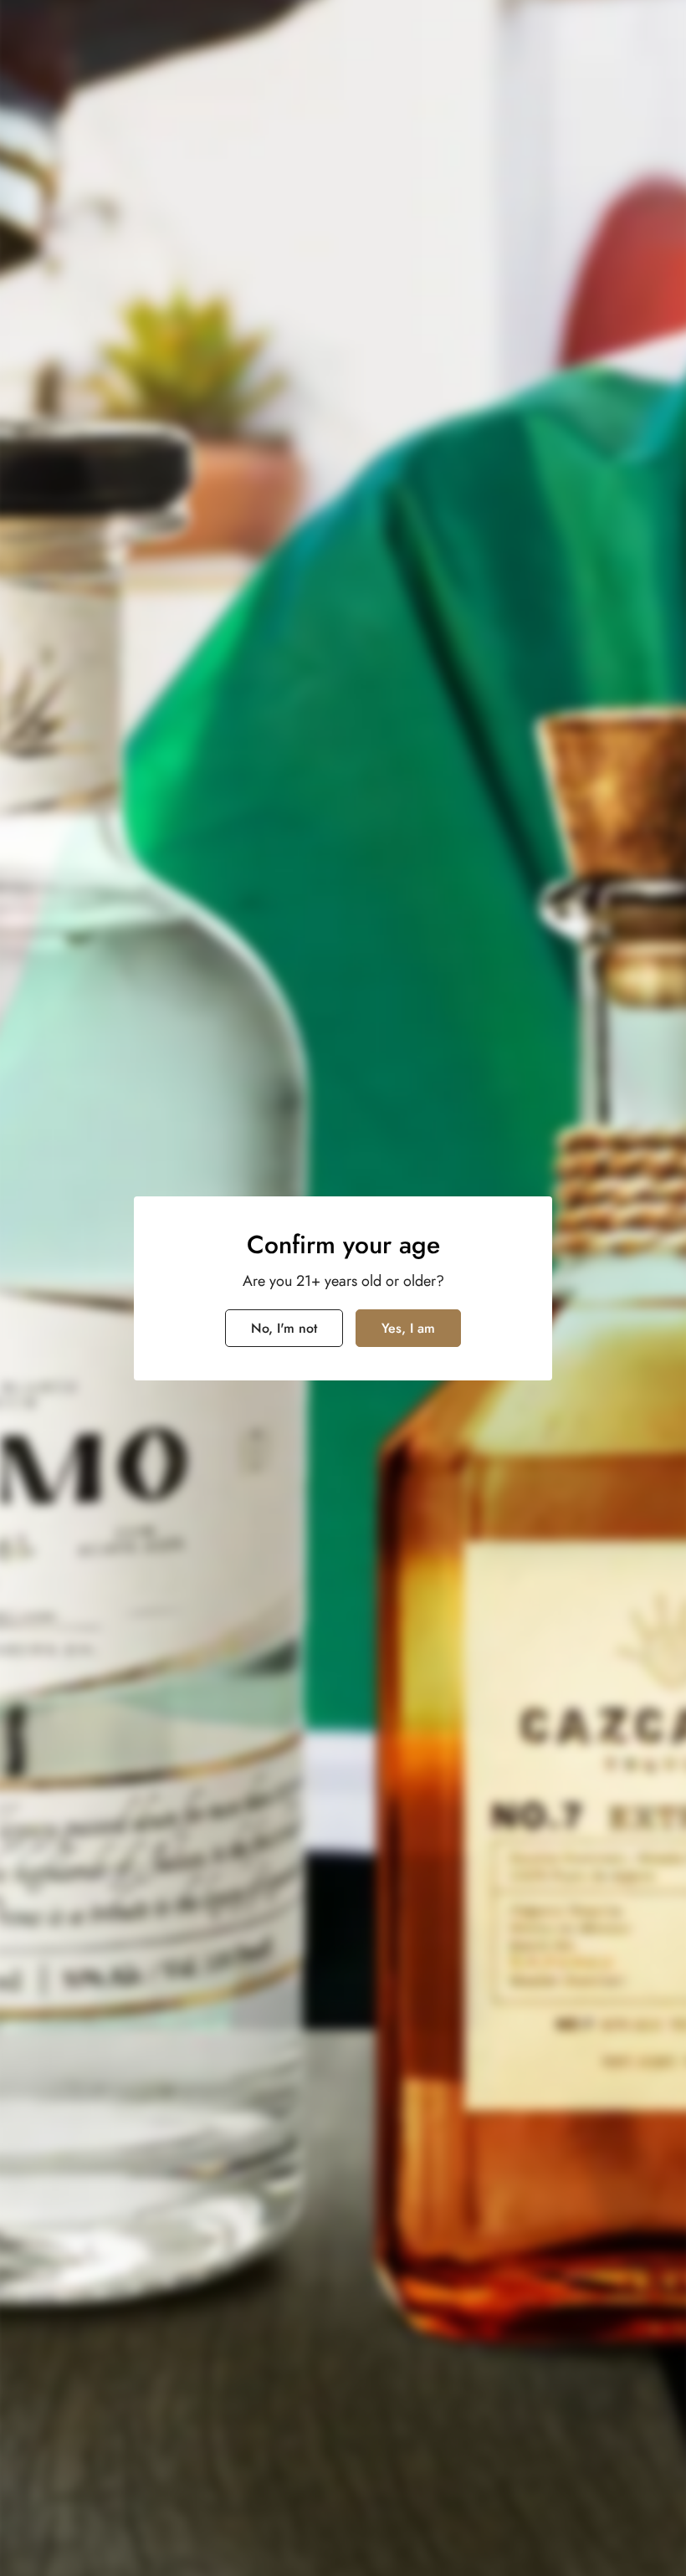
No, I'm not (284, 1328)
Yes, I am (408, 1328)
